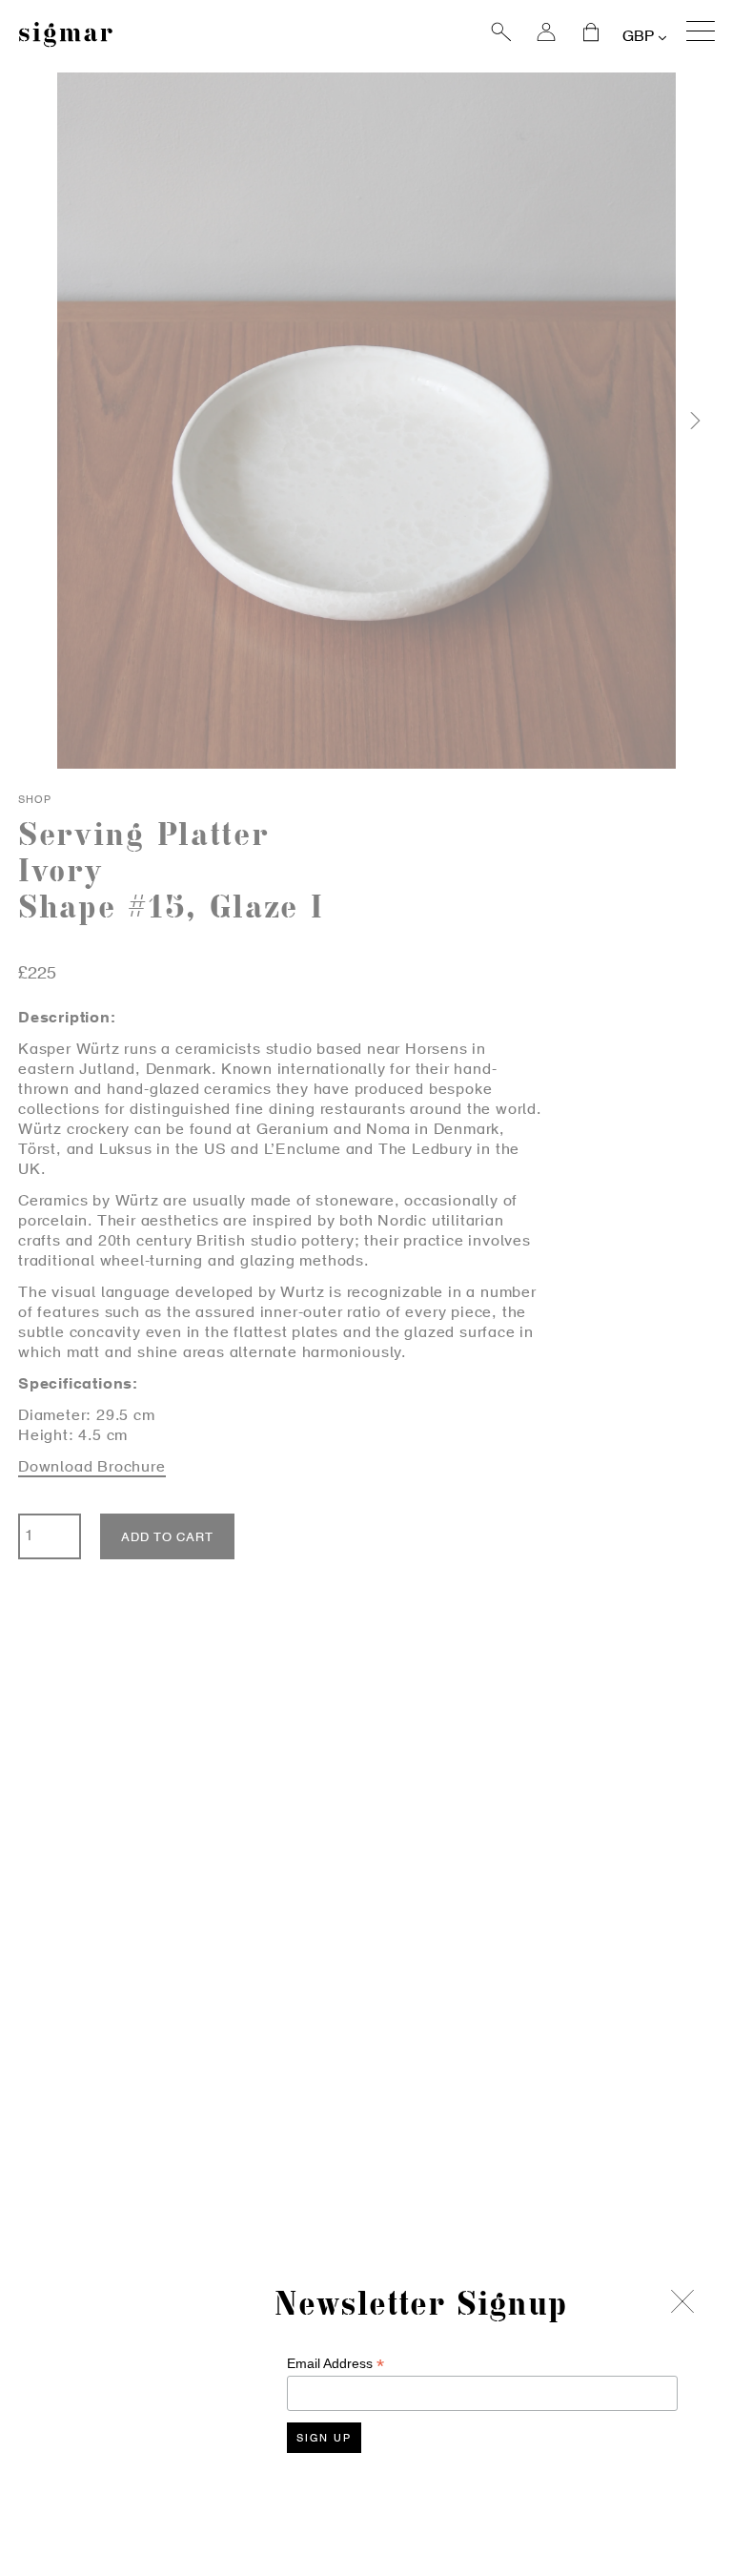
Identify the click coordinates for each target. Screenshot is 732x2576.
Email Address (335, 2364)
